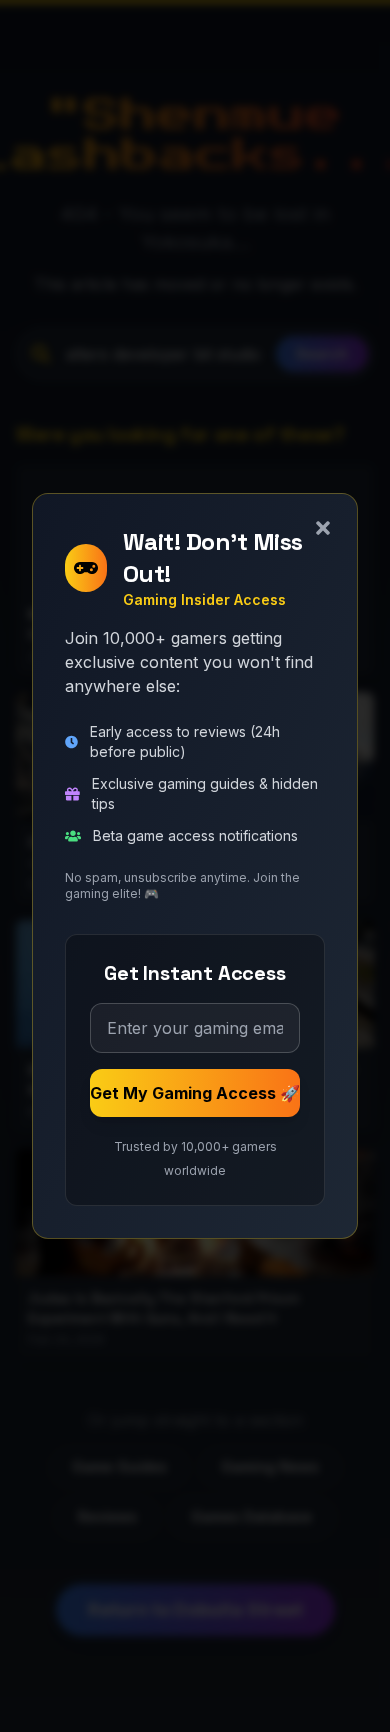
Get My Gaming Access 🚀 (195, 1093)
